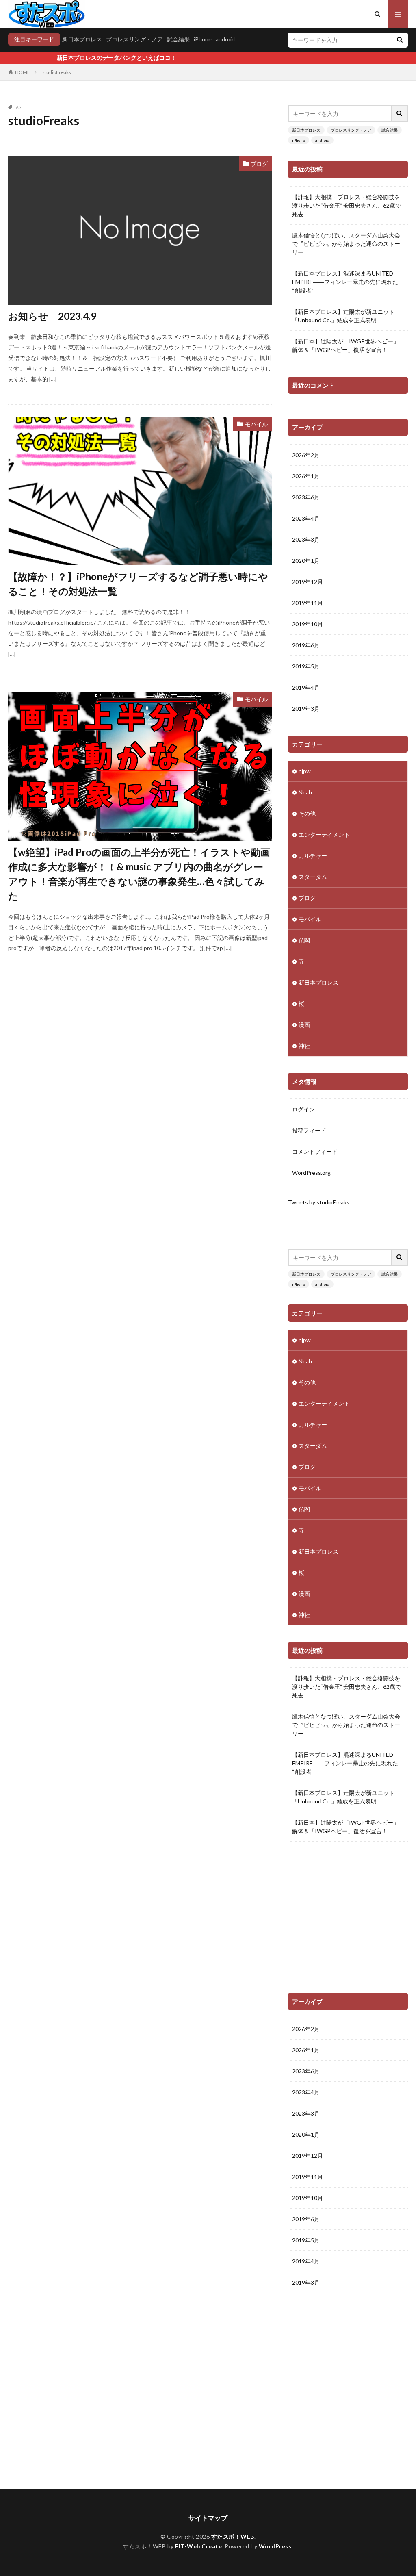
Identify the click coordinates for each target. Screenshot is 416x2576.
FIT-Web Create (198, 2546)
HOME (23, 72)
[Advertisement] (348, 1920)
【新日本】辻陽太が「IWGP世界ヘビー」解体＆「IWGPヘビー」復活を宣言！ (346, 345)
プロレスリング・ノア (134, 39)
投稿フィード (309, 1130)
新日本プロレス (82, 39)
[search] (400, 40)
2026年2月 (306, 455)
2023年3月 (306, 539)
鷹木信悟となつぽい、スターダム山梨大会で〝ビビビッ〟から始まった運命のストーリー (346, 244)
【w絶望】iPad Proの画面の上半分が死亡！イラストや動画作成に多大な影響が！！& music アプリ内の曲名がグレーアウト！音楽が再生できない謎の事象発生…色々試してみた (139, 874)
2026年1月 (306, 476)
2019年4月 (306, 687)
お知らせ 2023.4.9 (52, 316)
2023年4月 (306, 518)
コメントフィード (315, 1151)
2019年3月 (306, 709)
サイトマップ (208, 2518)
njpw (305, 771)
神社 (304, 1046)
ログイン (303, 1109)
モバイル (256, 424)
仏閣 (304, 940)
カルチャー (313, 856)
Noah (305, 792)
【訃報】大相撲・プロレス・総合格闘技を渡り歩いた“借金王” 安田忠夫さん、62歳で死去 (347, 205)
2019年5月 (306, 666)
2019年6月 (306, 645)
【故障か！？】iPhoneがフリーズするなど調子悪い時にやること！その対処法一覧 (138, 584)
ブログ (259, 164)
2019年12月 (308, 582)
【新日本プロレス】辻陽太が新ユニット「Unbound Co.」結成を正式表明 (343, 316)
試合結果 (178, 39)
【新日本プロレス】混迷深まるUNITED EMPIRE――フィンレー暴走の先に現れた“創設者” (345, 282)
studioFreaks (57, 72)
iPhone (203, 39)
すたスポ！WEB (233, 2536)
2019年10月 (308, 624)
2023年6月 (306, 497)
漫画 (304, 1025)
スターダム (313, 877)
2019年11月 (308, 603)
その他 (307, 813)
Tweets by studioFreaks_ (320, 1202)
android (225, 39)
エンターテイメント (324, 834)
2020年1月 (306, 561)
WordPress (275, 2546)
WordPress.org (311, 1173)
